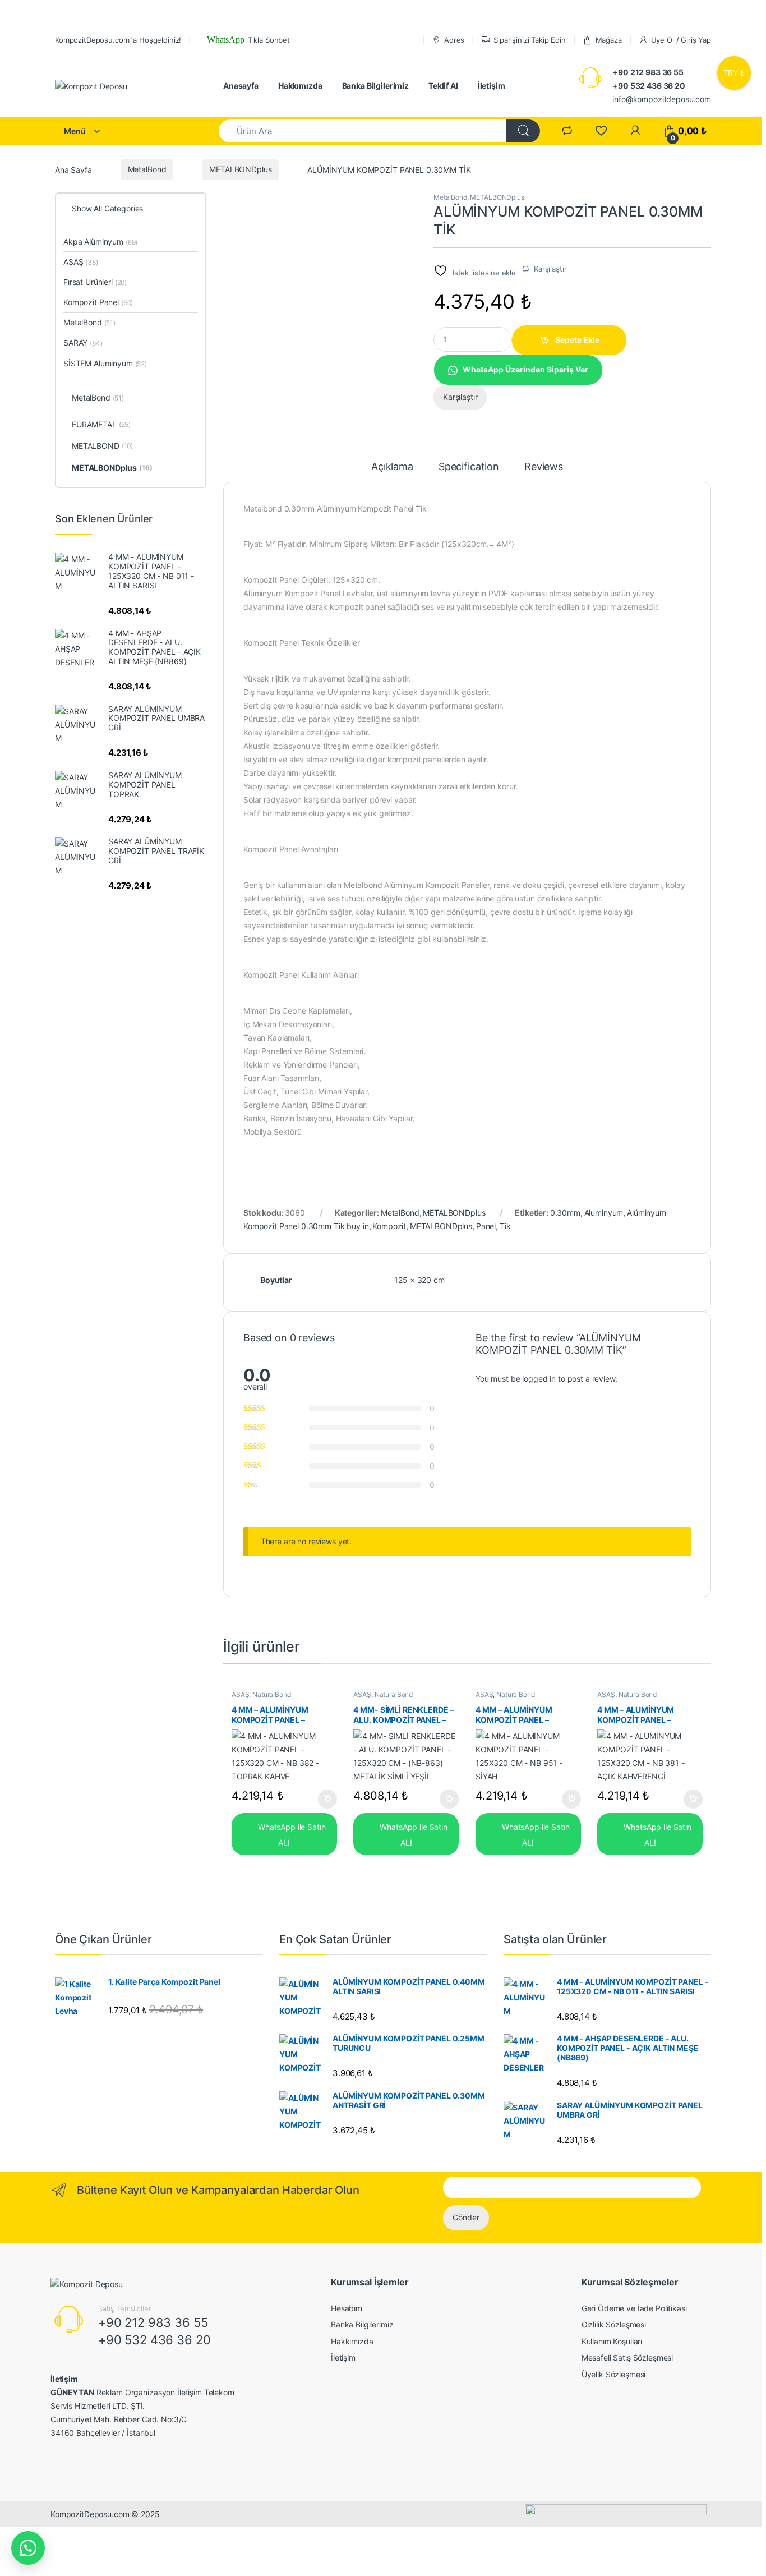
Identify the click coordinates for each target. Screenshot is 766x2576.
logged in (539, 1379)
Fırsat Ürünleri (95, 282)
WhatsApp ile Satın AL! (290, 1834)
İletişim (492, 86)
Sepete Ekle (577, 340)
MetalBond (147, 169)
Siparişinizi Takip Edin (530, 40)
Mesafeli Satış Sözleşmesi (627, 2358)
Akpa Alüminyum (100, 242)
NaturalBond (271, 1694)
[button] (518, 369)
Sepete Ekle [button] (324, 1799)
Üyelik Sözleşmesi (614, 2374)
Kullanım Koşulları (612, 2341)
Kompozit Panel (98, 302)
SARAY (83, 342)
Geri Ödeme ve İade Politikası (634, 2308)
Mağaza (609, 40)
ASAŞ (240, 1694)
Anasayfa (241, 86)
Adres (454, 40)
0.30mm (565, 1213)
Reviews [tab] (544, 467)
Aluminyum (604, 1213)
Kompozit (389, 1226)
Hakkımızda (300, 86)
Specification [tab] (469, 467)
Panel (486, 1226)
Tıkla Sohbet (247, 40)
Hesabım (347, 2308)
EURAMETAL (101, 424)
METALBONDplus (240, 169)
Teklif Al (443, 86)
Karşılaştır (550, 269)
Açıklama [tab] (392, 467)
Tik (505, 1226)
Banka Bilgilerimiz (375, 86)
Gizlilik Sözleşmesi (614, 2324)
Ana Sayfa (73, 169)
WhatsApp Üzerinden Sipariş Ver (525, 369)
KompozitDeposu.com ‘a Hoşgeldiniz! (118, 40)
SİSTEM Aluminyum (105, 363)
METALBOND (102, 446)
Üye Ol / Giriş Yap (681, 40)
